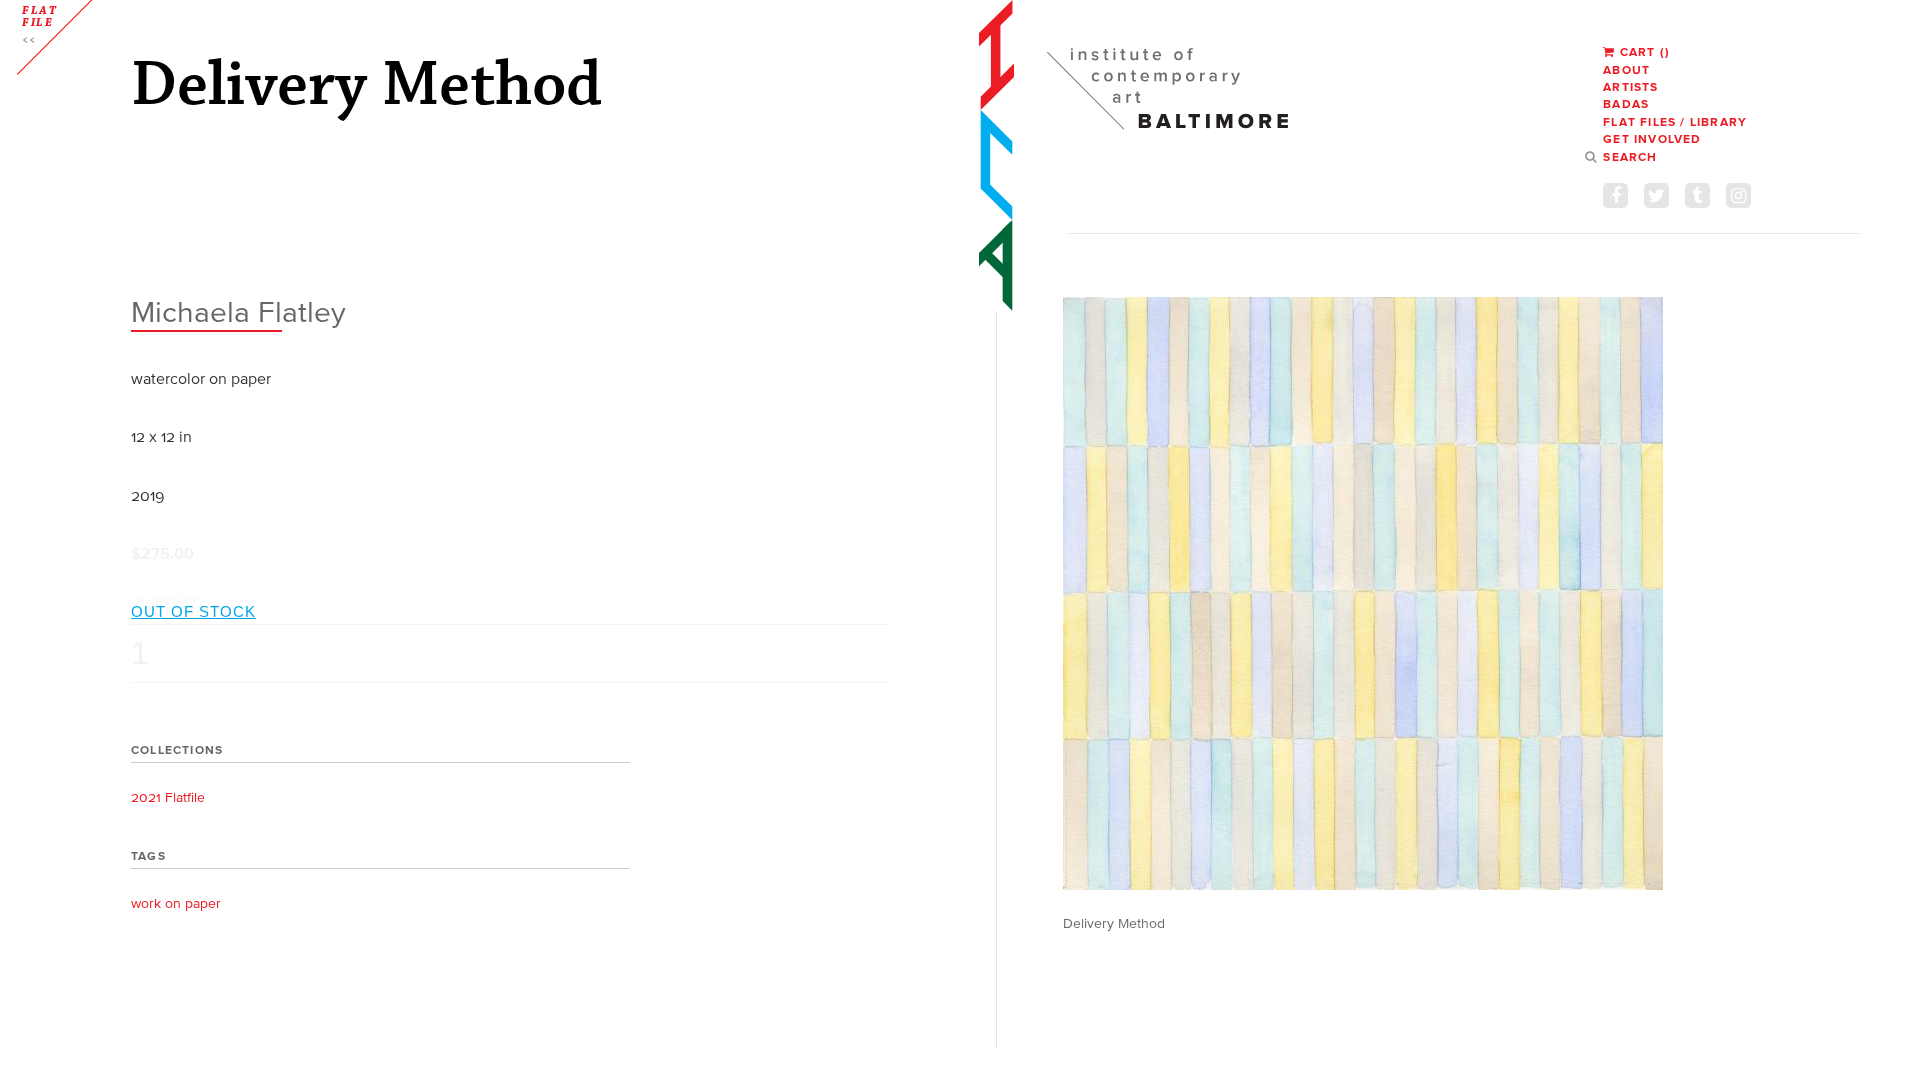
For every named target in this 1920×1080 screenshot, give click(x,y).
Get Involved (1652, 138)
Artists (1630, 86)
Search (1630, 156)
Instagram (1738, 195)
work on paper (176, 903)
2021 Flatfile (168, 797)
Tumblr (1697, 195)
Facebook (1615, 195)
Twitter (1656, 195)
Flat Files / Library (1675, 121)
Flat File (40, 17)
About (1626, 69)
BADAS (1626, 103)
